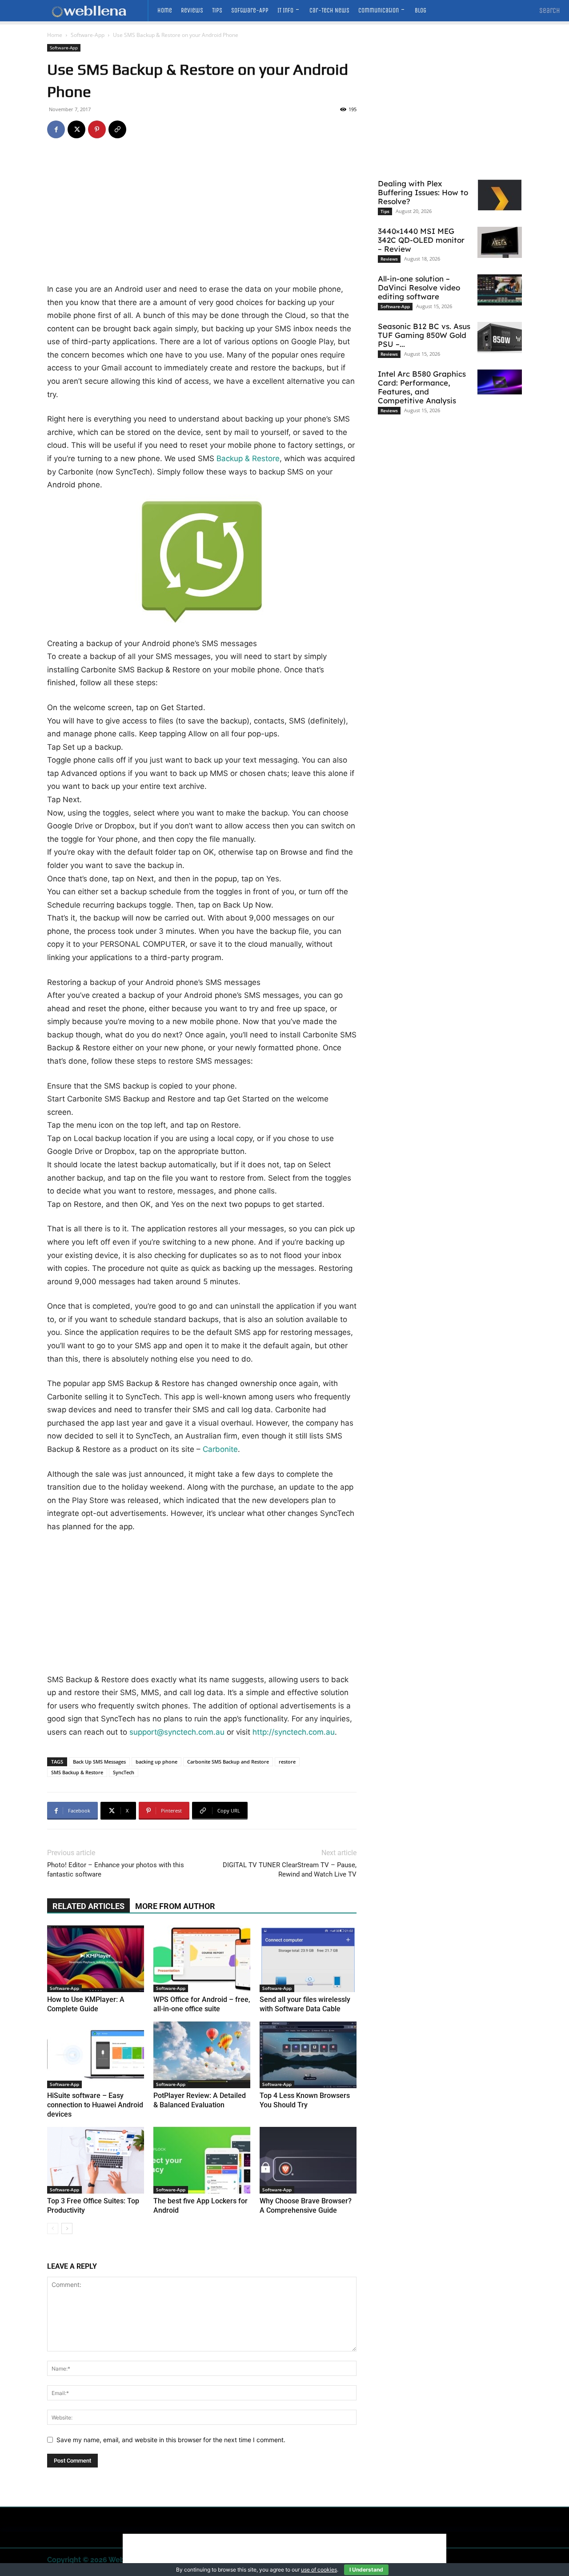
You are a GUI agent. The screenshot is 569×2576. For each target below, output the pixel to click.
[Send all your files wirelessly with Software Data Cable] (308, 1959)
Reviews (389, 259)
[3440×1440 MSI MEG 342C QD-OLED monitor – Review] (500, 242)
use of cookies (319, 2570)
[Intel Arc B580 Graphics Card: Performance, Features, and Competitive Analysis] (500, 382)
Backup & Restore (248, 458)
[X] (76, 129)
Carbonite (220, 1449)
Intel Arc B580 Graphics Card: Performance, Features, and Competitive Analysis (422, 387)
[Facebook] (56, 129)
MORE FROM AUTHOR (175, 1906)
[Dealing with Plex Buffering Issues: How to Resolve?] (500, 195)
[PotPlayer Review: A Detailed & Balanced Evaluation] (202, 2055)
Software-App (88, 35)
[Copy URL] (117, 129)
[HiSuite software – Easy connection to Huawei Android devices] (96, 2055)
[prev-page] (53, 2228)
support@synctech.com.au (177, 1732)
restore (287, 1762)
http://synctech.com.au (294, 1732)
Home (55, 35)
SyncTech (124, 1772)
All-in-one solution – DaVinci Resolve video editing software (419, 287)
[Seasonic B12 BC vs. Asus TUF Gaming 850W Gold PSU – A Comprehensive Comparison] (500, 338)
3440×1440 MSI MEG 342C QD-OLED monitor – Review (421, 240)
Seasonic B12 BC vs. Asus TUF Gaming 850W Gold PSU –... (424, 335)
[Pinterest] (97, 129)
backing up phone (156, 1762)
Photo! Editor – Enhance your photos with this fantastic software (116, 1870)
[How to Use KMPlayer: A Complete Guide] (96, 1959)
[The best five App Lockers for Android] (202, 2160)
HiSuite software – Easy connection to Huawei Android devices (95, 2105)
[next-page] (67, 2228)
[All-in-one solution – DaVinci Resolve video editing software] (500, 290)
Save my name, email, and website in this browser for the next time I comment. (171, 2440)
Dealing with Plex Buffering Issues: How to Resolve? (423, 192)
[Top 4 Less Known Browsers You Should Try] (308, 2055)
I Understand (366, 2570)
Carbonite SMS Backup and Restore (228, 1762)
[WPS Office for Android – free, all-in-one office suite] (202, 1959)
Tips (385, 211)
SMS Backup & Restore (77, 1772)
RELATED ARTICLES (88, 1906)
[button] (550, 11)
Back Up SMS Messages (99, 1762)
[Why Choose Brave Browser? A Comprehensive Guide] (308, 2160)
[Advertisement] (202, 217)
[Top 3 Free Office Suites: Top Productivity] (96, 2160)
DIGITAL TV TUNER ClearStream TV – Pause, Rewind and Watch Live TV (290, 1870)
